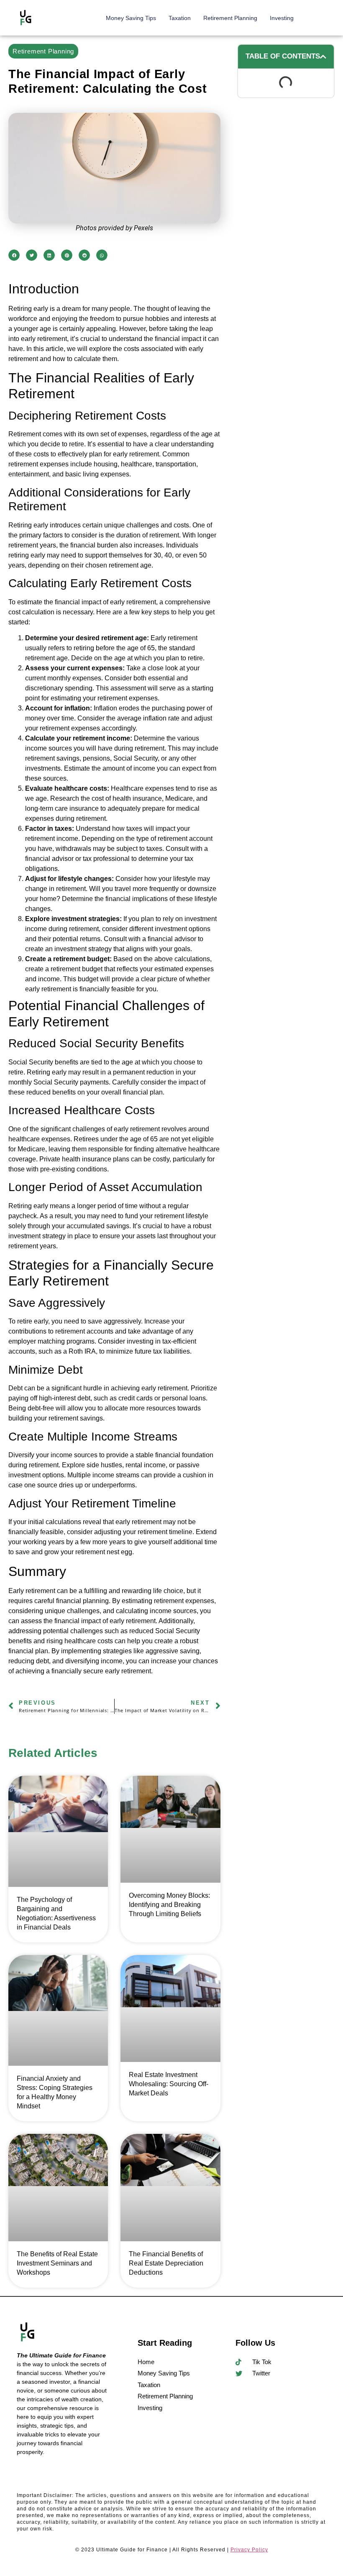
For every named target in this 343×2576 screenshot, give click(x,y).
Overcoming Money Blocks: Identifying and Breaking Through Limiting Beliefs (169, 1905)
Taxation (180, 18)
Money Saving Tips (131, 18)
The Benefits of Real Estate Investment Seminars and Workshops (57, 2263)
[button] (14, 255)
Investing (282, 18)
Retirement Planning (230, 18)
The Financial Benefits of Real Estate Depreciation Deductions (166, 2263)
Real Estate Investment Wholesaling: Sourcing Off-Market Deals (169, 2084)
